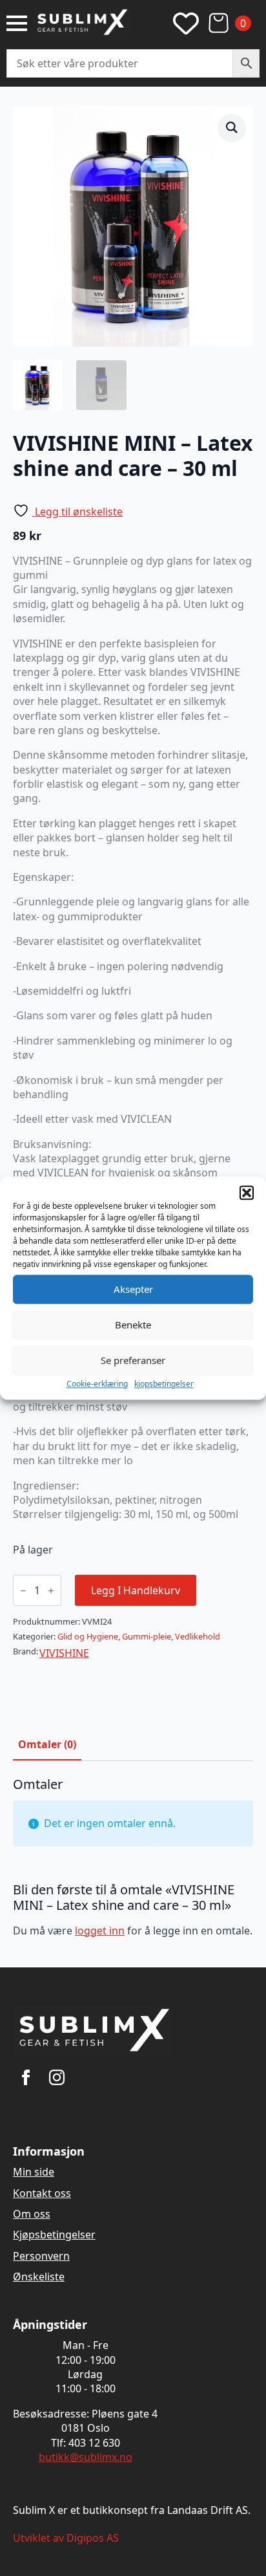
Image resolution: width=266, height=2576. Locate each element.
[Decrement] (23, 1591)
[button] (247, 1193)
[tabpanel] (133, 1862)
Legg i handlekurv (136, 1590)
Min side (34, 2172)
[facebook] (26, 2077)
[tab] (47, 1744)
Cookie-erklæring (97, 1384)
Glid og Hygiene (88, 1636)
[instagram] (57, 2077)
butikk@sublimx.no (86, 2457)
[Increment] (51, 1591)
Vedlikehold (198, 1636)
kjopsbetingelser (164, 1384)
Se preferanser (133, 1360)
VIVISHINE (64, 1653)
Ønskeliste (39, 2277)
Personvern (41, 2256)
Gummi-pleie (147, 1636)
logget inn (100, 1931)
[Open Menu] (17, 23)
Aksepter (133, 1289)
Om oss (32, 2214)
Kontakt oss (42, 2193)
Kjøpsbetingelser (54, 2235)
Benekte (133, 1325)
